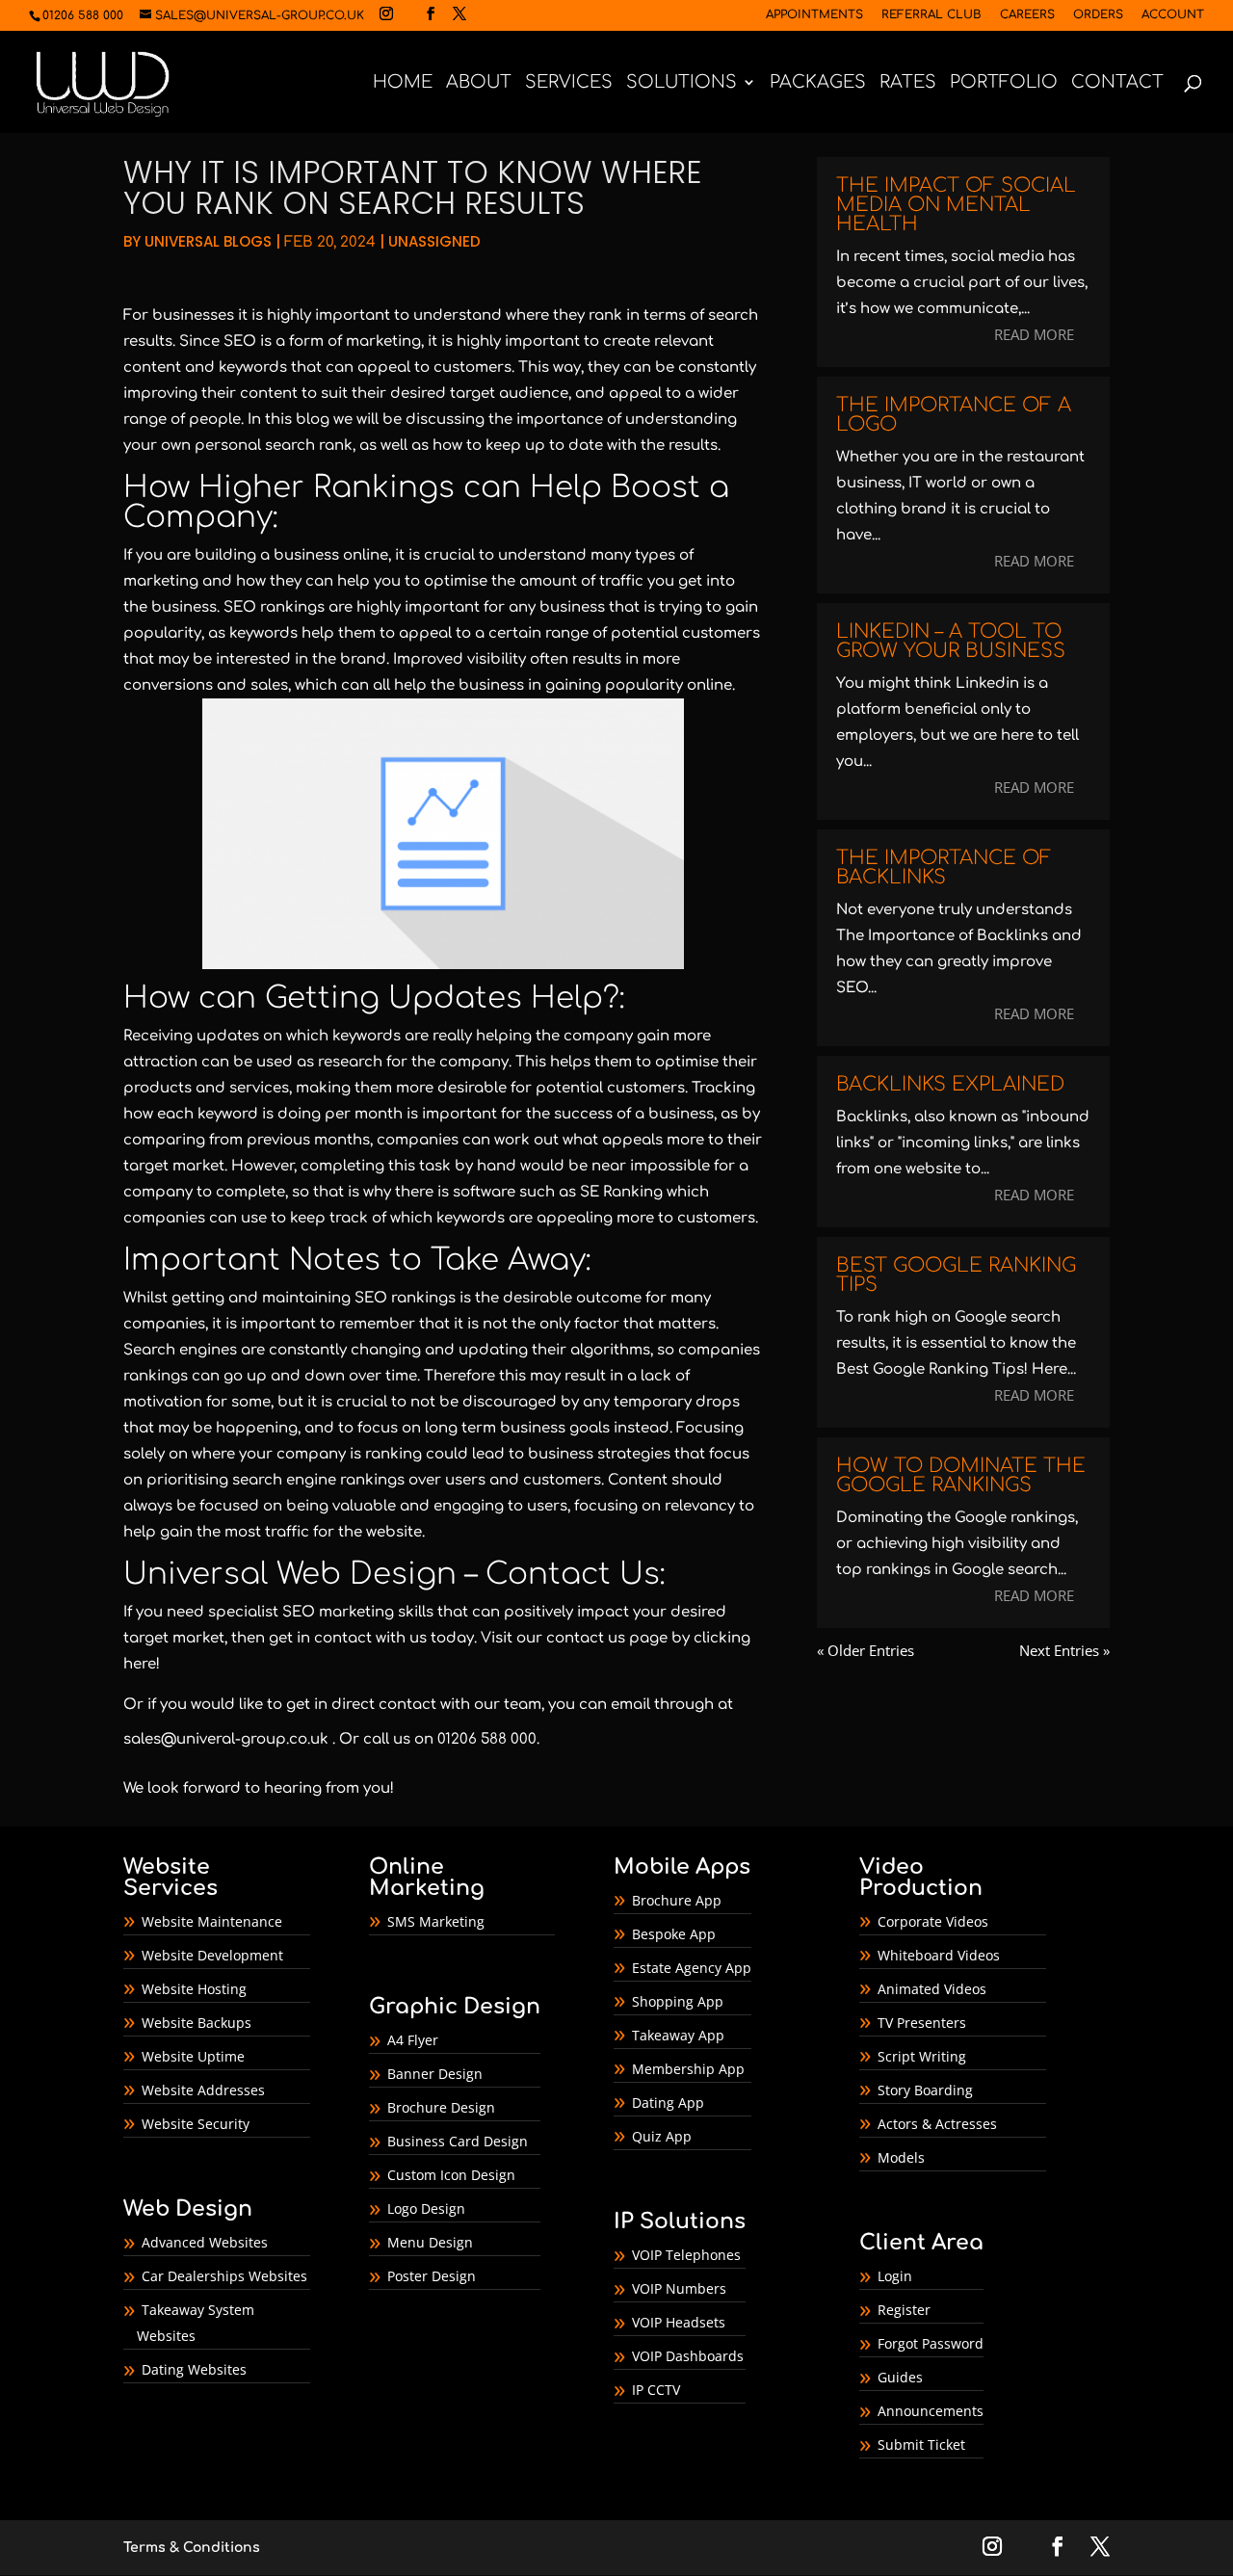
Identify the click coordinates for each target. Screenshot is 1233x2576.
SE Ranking (621, 1192)
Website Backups (197, 2023)
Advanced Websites (205, 2242)
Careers (1027, 15)
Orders (1098, 15)
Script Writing (922, 2056)
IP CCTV (656, 2390)
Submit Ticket (921, 2445)
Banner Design (435, 2074)
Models (901, 2157)
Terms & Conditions (192, 2548)
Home (403, 83)
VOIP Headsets (679, 2322)
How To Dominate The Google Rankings (961, 1475)
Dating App (668, 2103)
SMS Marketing (436, 1921)
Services (569, 83)
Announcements (931, 2411)
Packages (818, 83)
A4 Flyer (413, 2040)
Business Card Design (458, 2141)
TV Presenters (922, 2023)
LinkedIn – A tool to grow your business (951, 641)
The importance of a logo (954, 415)
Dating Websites (194, 2369)
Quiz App (662, 2136)
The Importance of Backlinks (944, 867)
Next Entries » (1064, 1650)
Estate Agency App (692, 1968)
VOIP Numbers (679, 2288)
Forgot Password (931, 2343)
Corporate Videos (933, 1921)
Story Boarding (925, 2090)
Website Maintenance (212, 1921)
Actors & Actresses (937, 2124)
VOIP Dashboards (688, 2356)
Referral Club (931, 15)
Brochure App (677, 1900)
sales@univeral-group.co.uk (226, 1739)
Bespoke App (674, 1934)
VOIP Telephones (686, 2255)
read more (1034, 334)
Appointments (814, 15)
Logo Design (426, 2208)
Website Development (212, 1955)
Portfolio (1004, 83)
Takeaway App (678, 2035)
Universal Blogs (208, 241)
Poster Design (432, 2276)
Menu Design (430, 2242)
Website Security (196, 2124)
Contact (1117, 83)
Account (1173, 15)
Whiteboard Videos (939, 1955)
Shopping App (678, 2001)
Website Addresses (203, 2090)
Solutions (682, 83)
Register (904, 2310)
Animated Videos (932, 1989)
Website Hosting (194, 1989)
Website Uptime (193, 2056)
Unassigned (434, 241)
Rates (908, 83)
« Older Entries (866, 1650)
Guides (900, 2377)
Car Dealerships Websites (224, 2276)
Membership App (688, 2069)
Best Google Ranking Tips (956, 1275)
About (479, 83)
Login (895, 2276)
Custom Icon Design (451, 2175)
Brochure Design (441, 2107)
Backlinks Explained (950, 1084)
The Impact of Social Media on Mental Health (956, 205)
